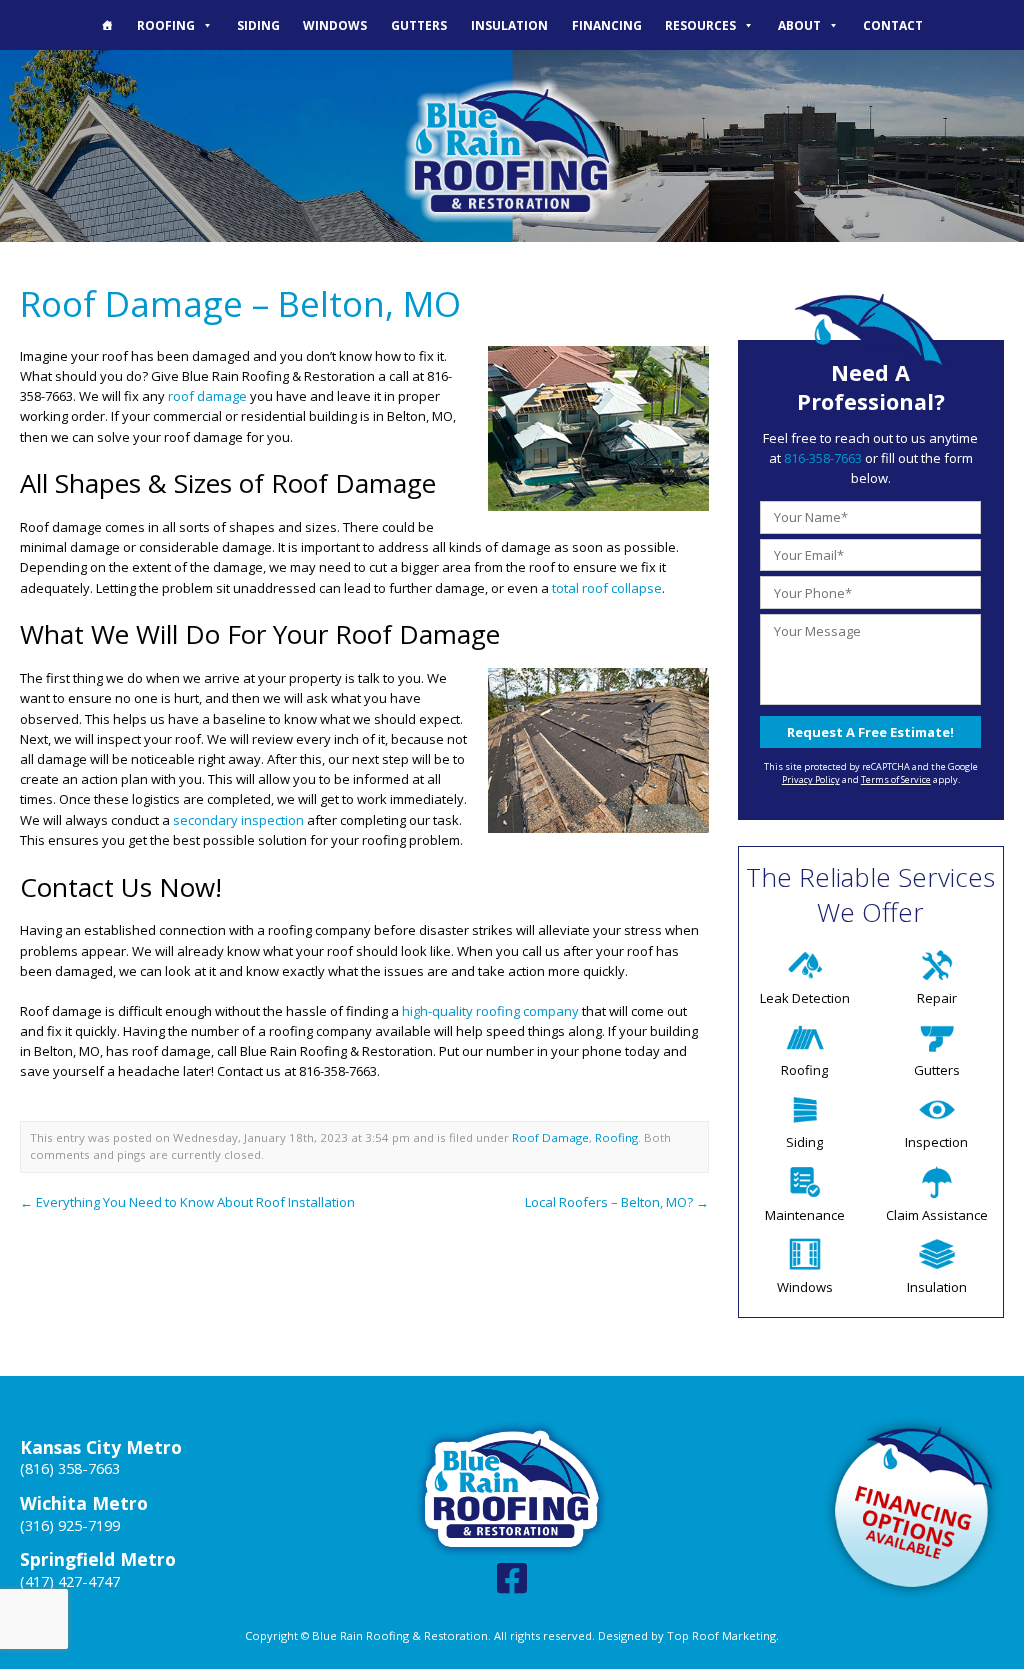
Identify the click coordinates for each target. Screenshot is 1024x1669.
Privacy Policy (811, 779)
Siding (258, 25)
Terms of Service (896, 779)
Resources (700, 25)
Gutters (419, 25)
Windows (335, 25)
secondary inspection (238, 820)
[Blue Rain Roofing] (512, 150)
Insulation (509, 25)
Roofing (166, 25)
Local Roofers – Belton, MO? (617, 1202)
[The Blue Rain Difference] (107, 25)
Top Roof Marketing (721, 1635)
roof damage (207, 396)
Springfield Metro (98, 1559)
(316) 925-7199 (70, 1525)
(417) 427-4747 (70, 1581)
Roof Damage (550, 1137)
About (799, 25)
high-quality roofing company (490, 1011)
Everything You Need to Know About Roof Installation (187, 1202)
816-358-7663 (823, 458)
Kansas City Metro (101, 1447)
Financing (607, 25)
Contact (893, 25)
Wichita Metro (84, 1503)
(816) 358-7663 (70, 1468)
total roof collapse (607, 588)
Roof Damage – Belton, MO (240, 303)
